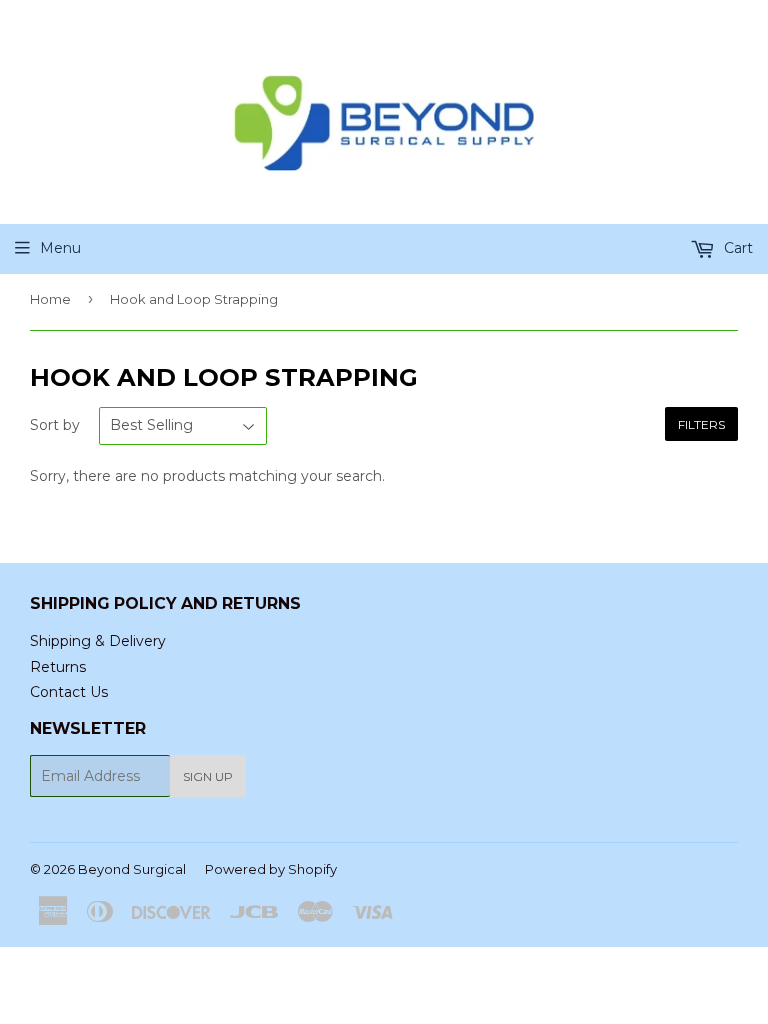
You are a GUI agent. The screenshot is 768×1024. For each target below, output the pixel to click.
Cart (736, 248)
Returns (58, 667)
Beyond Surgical (132, 869)
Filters (701, 424)
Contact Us (69, 692)
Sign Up (208, 776)
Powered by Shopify (271, 869)
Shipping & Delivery (98, 641)
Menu (60, 248)
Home (50, 299)
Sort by (55, 425)
